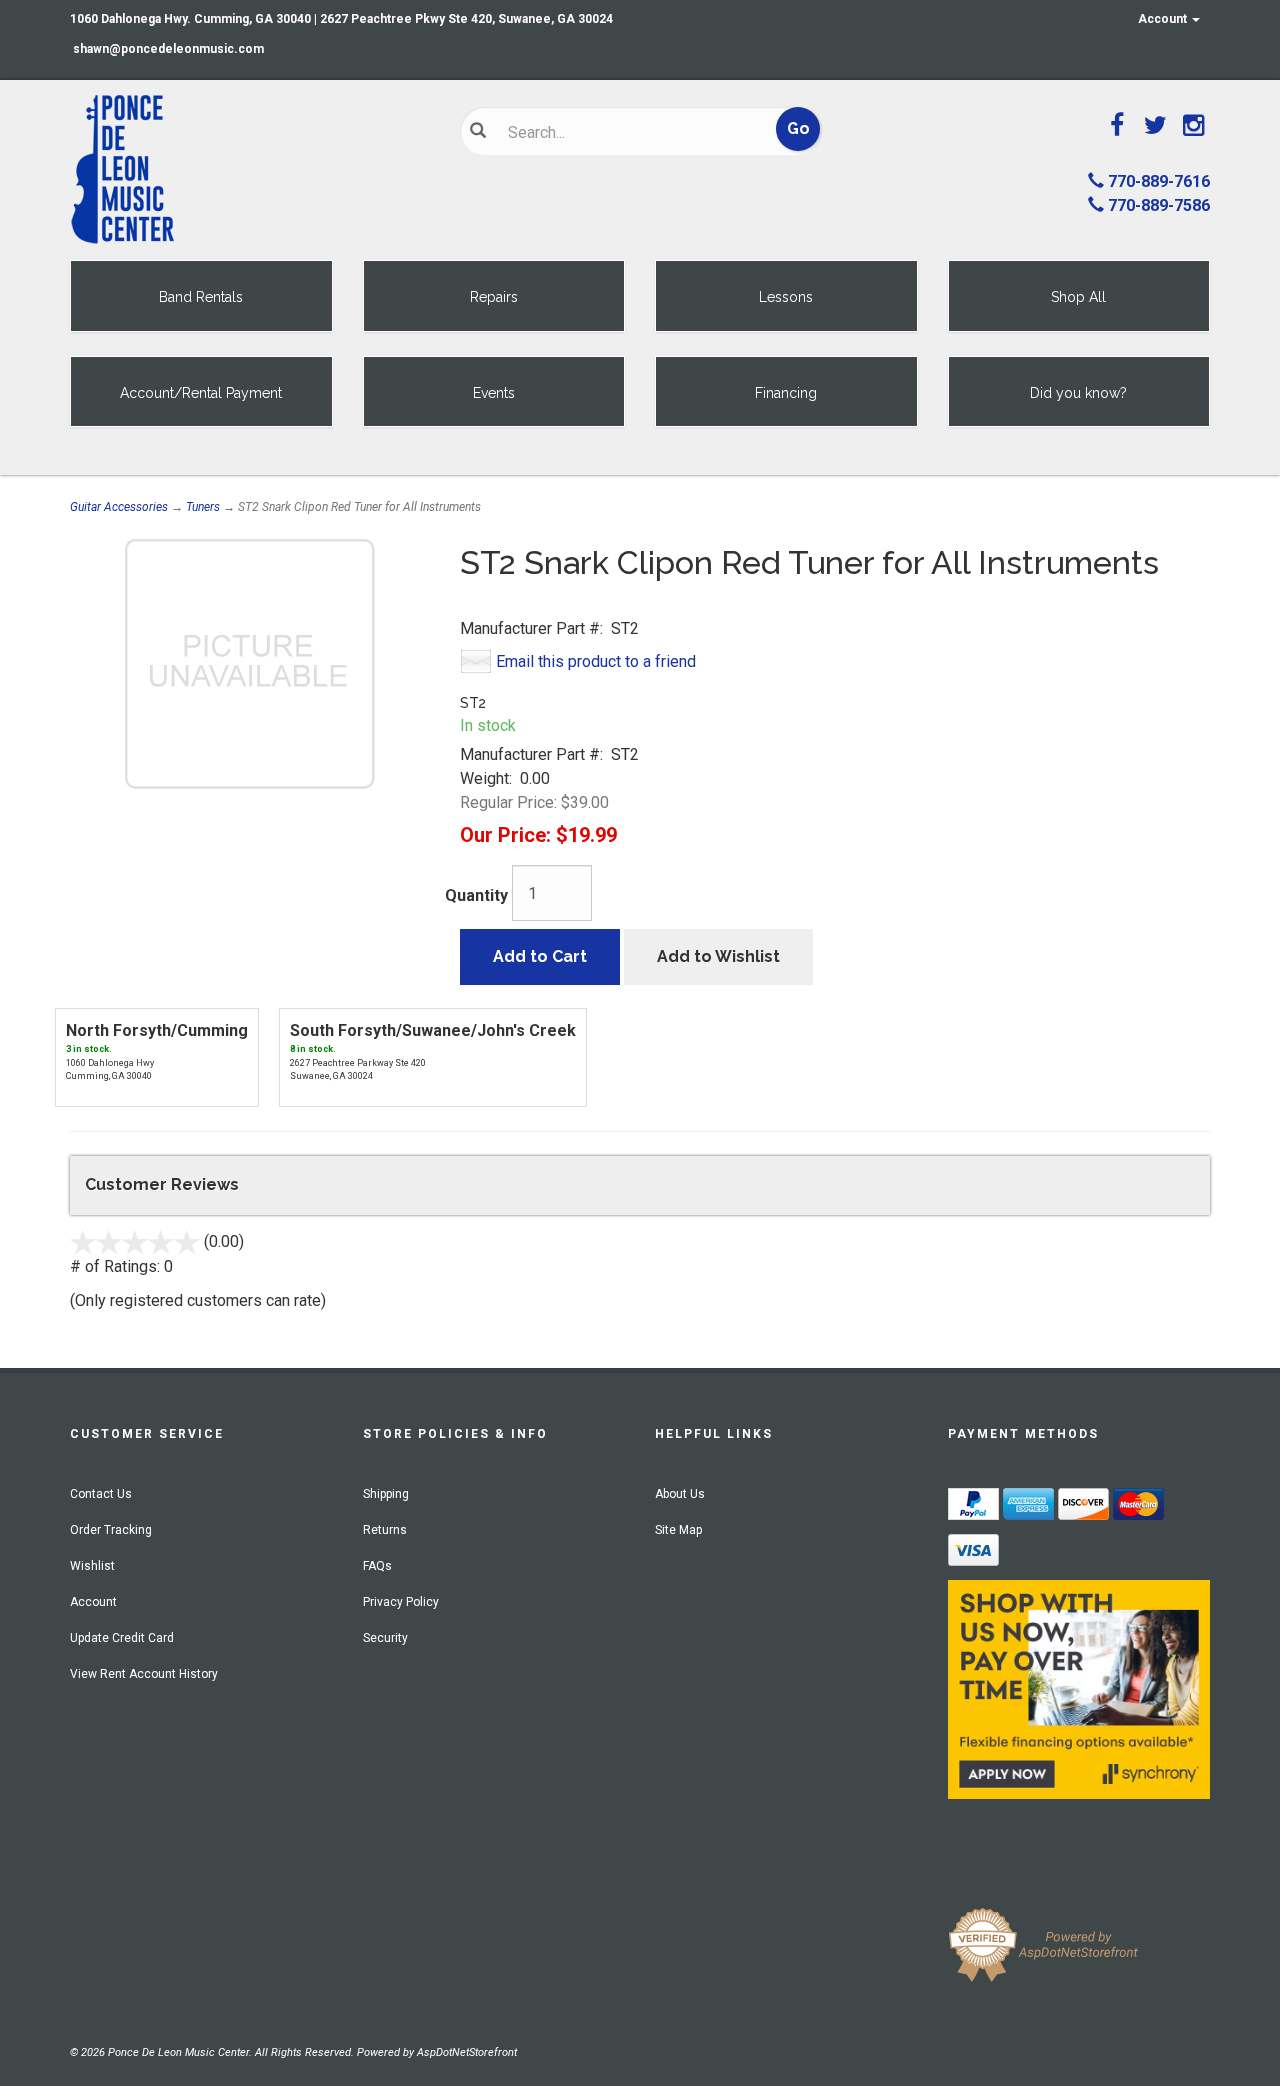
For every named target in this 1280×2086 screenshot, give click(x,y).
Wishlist (92, 1566)
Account (1164, 19)
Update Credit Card (122, 1638)
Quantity (476, 895)
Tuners (203, 507)
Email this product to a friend (596, 661)
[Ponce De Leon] (250, 170)
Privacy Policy (401, 1602)
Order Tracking (111, 1530)
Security (385, 1638)
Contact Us (101, 1494)
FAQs (377, 1566)
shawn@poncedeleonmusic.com (168, 49)
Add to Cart (540, 956)
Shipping (386, 1494)
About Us (680, 1494)
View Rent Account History (144, 1674)
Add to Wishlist (718, 956)
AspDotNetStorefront (467, 2052)
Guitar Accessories (119, 507)
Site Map (678, 1530)
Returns (385, 1530)
